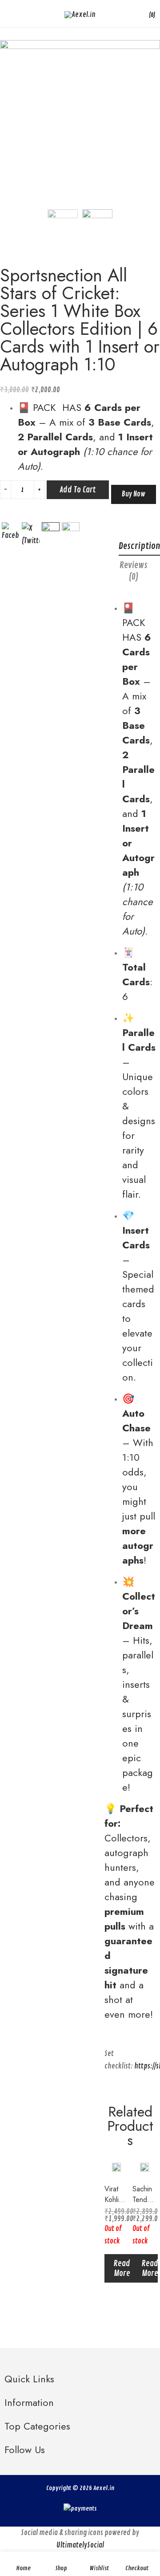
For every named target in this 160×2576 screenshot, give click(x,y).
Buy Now (134, 494)
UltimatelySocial (80, 2545)
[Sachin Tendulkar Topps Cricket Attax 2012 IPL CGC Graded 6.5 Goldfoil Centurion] (144, 2167)
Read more (122, 2268)
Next (153, 120)
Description (139, 546)
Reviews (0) (134, 571)
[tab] (134, 573)
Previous (7, 120)
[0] (145, 14)
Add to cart (78, 490)
